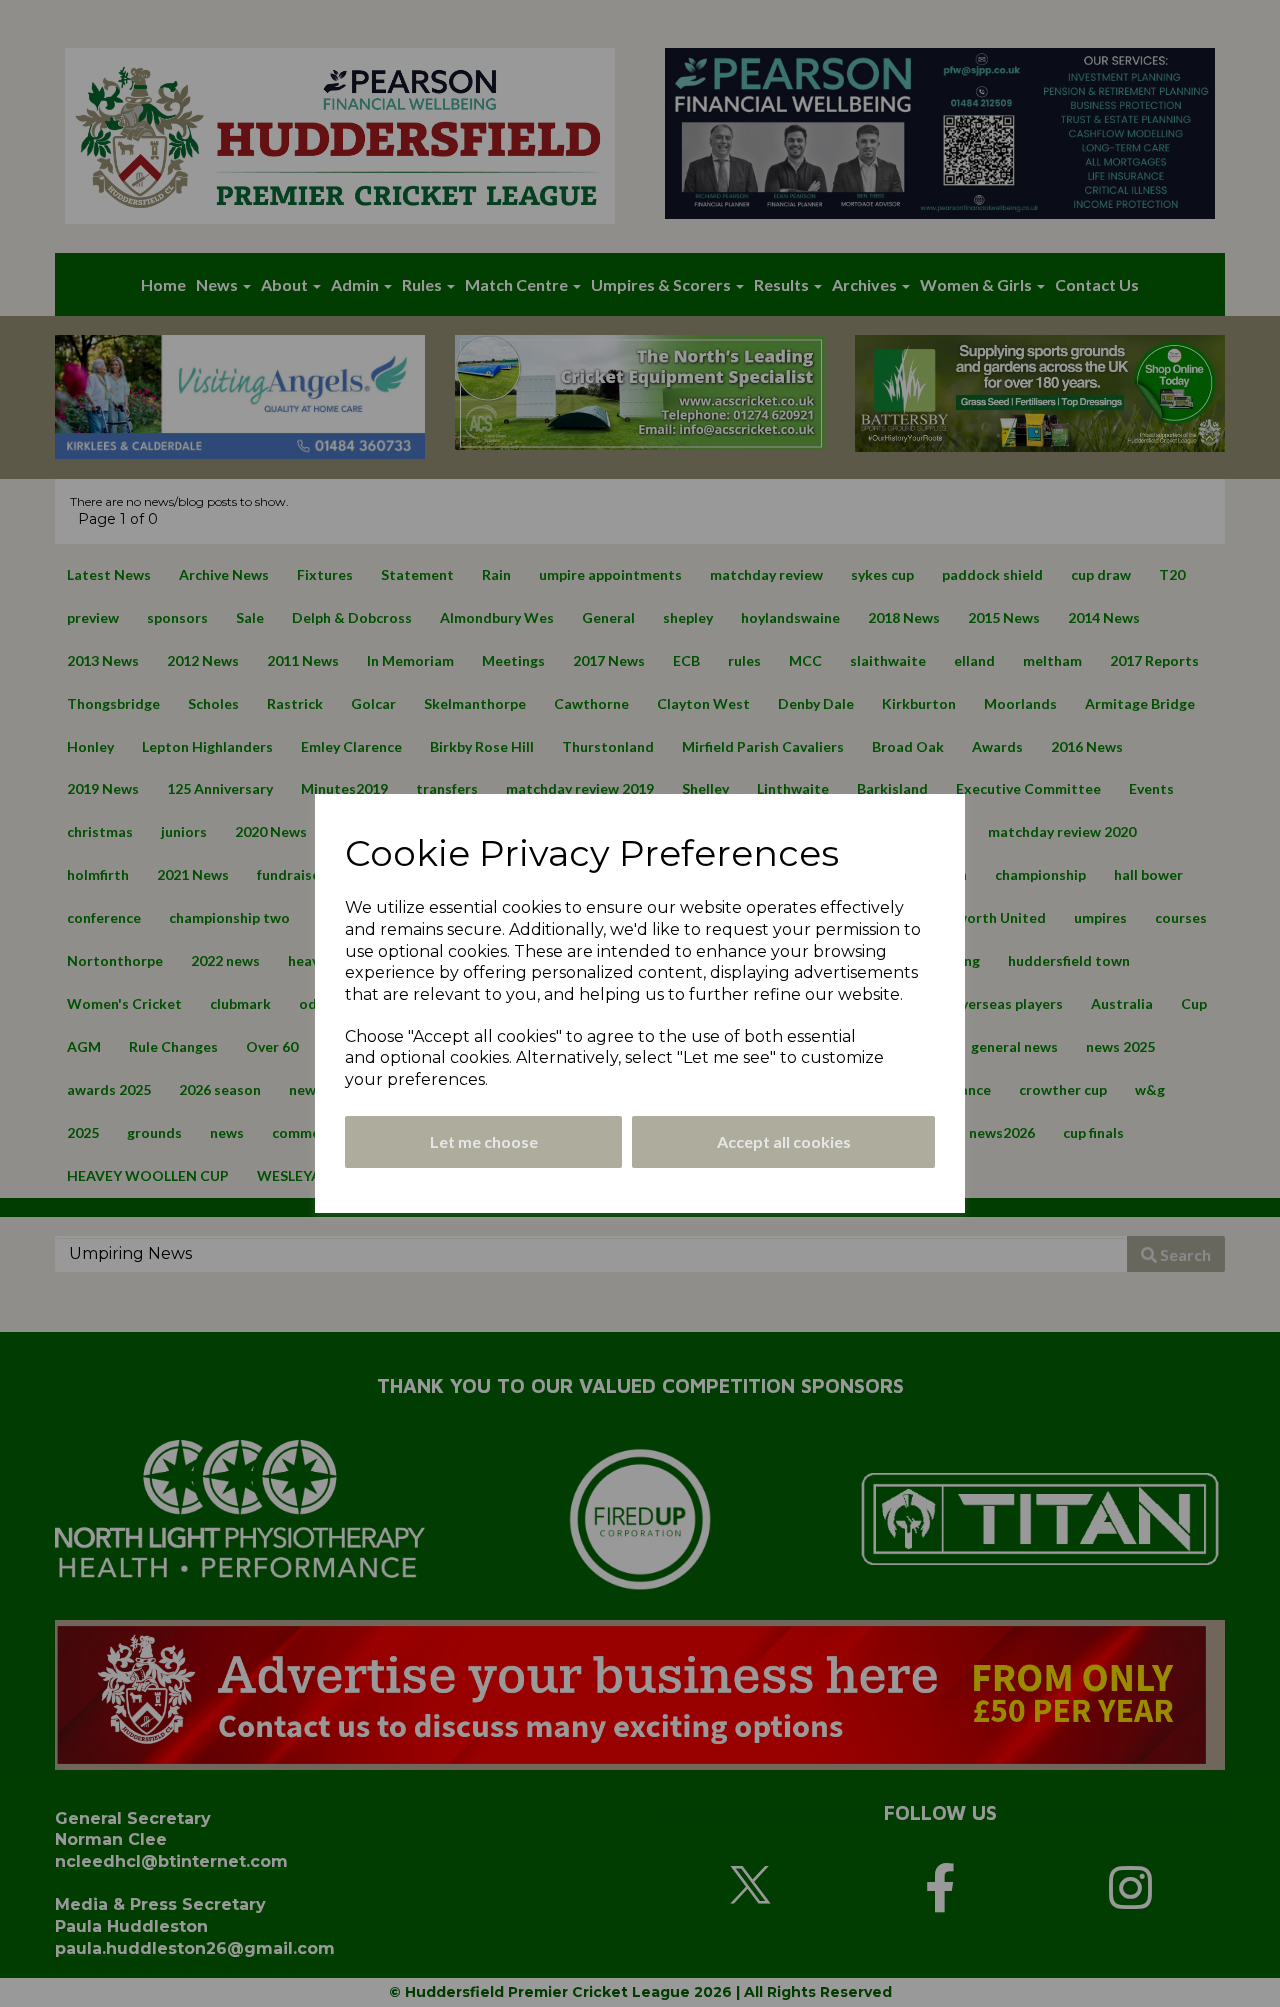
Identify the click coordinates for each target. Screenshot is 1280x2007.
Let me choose (484, 1141)
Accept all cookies (784, 1141)
